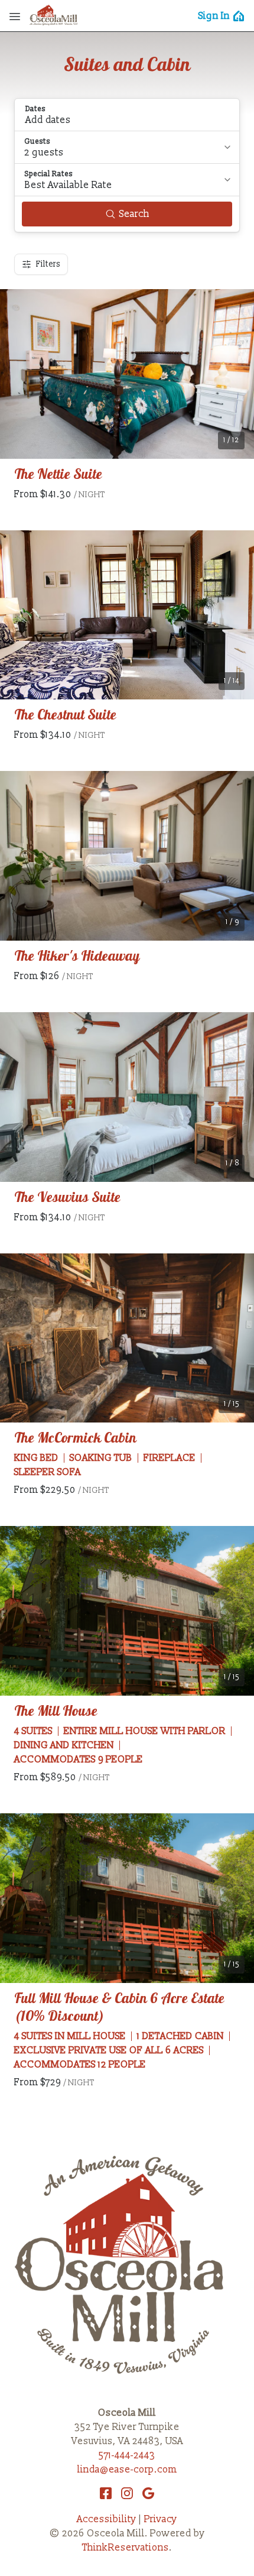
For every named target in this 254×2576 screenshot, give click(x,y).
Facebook (106, 2493)
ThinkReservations (126, 2548)
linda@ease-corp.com (127, 2470)
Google (148, 2493)
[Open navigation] (15, 16)
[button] (127, 115)
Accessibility (107, 2519)
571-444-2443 (127, 2455)
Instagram (127, 2493)
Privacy (161, 2519)
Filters (48, 264)
